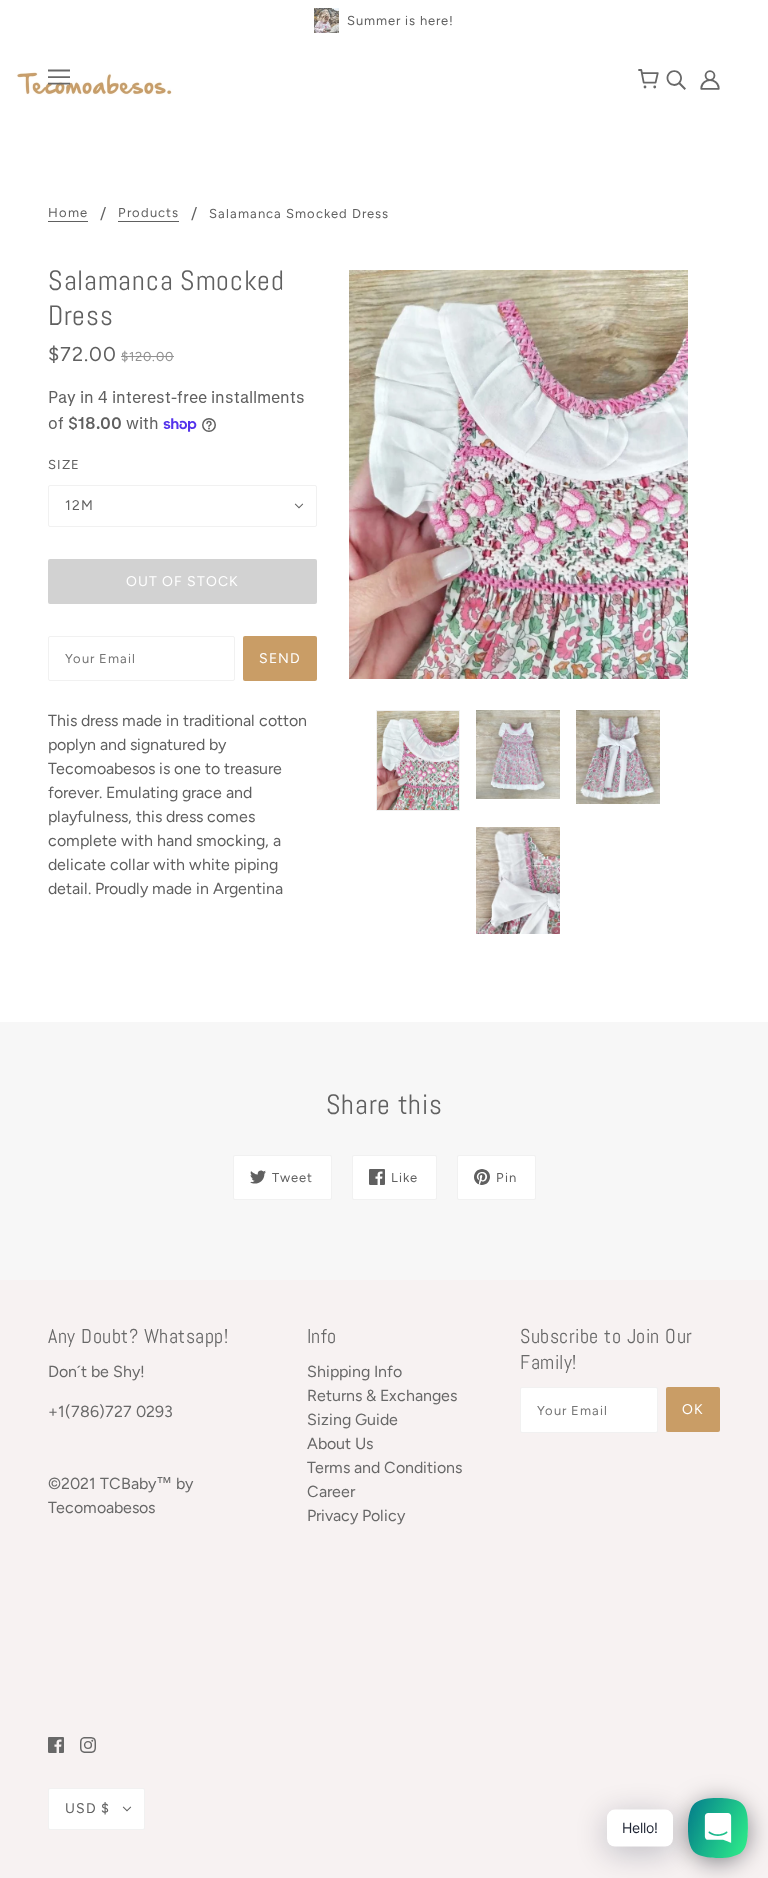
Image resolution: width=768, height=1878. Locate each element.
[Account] (705, 78)
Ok (693, 1409)
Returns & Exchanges (382, 1395)
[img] (678, 78)
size (64, 464)
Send (280, 658)
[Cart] (651, 80)
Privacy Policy (356, 1515)
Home (68, 213)
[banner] (95, 85)
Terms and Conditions (384, 1467)
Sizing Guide (352, 1419)
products (148, 213)
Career (331, 1491)
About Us (340, 1443)
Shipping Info (354, 1371)
